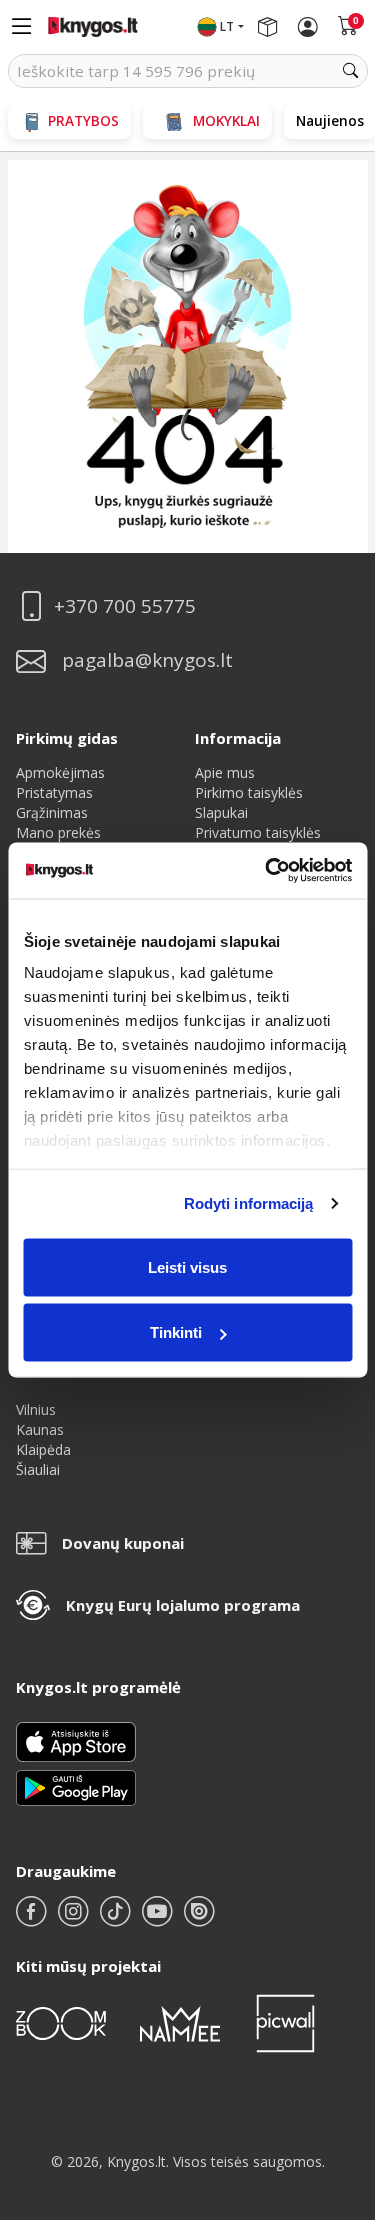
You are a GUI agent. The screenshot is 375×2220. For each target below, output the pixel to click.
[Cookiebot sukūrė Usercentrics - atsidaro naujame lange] (267, 871)
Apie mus (225, 772)
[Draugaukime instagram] (75, 1919)
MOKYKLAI (226, 120)
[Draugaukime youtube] (159, 1919)
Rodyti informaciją (249, 1203)
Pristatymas (54, 792)
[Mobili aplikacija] (76, 1786)
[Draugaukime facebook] (33, 1919)
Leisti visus (187, 1266)
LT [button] (227, 26)
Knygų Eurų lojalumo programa (183, 1605)
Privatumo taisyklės (258, 832)
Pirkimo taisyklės (249, 792)
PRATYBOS (83, 120)
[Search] (351, 71)
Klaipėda (43, 1449)
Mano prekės (58, 832)
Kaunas (40, 1429)
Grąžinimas (52, 812)
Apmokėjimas (60, 772)
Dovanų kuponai (123, 1543)
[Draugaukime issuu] (199, 1919)
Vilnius (36, 1409)
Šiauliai (38, 1469)
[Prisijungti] (308, 27)
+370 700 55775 (125, 606)
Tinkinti (176, 1332)
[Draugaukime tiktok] (117, 1919)
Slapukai (221, 812)
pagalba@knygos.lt (147, 660)
